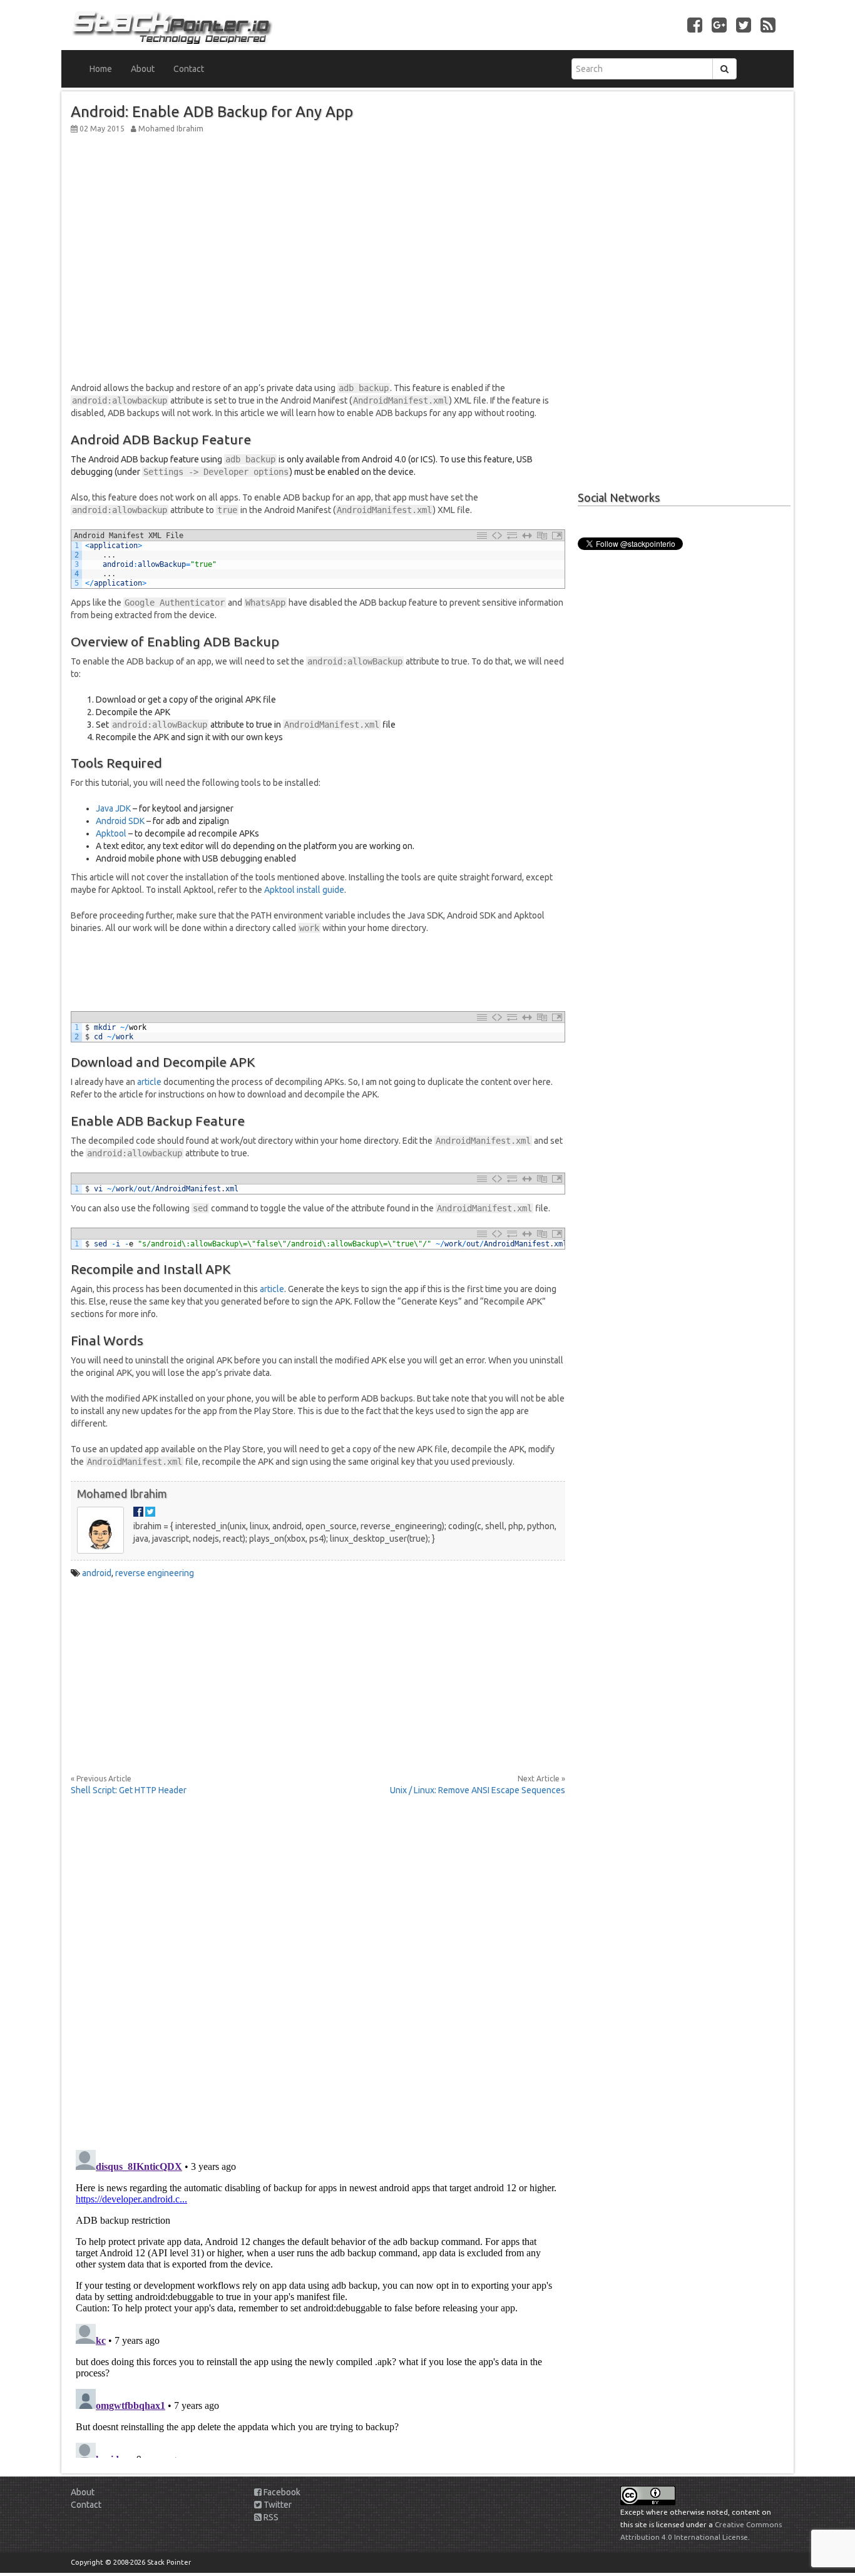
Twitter (277, 2505)
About (143, 69)
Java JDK (113, 808)
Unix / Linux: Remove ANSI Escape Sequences (478, 1790)
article (149, 1082)
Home (101, 69)
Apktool (111, 833)
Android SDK (120, 821)
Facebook (281, 2492)
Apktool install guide (304, 890)
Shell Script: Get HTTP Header (129, 1790)
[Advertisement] (318, 225)
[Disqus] (318, 1965)
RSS (270, 2517)
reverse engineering (155, 1573)
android (97, 1573)
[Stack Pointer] (244, 25)
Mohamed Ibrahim (122, 1494)
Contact (189, 69)
